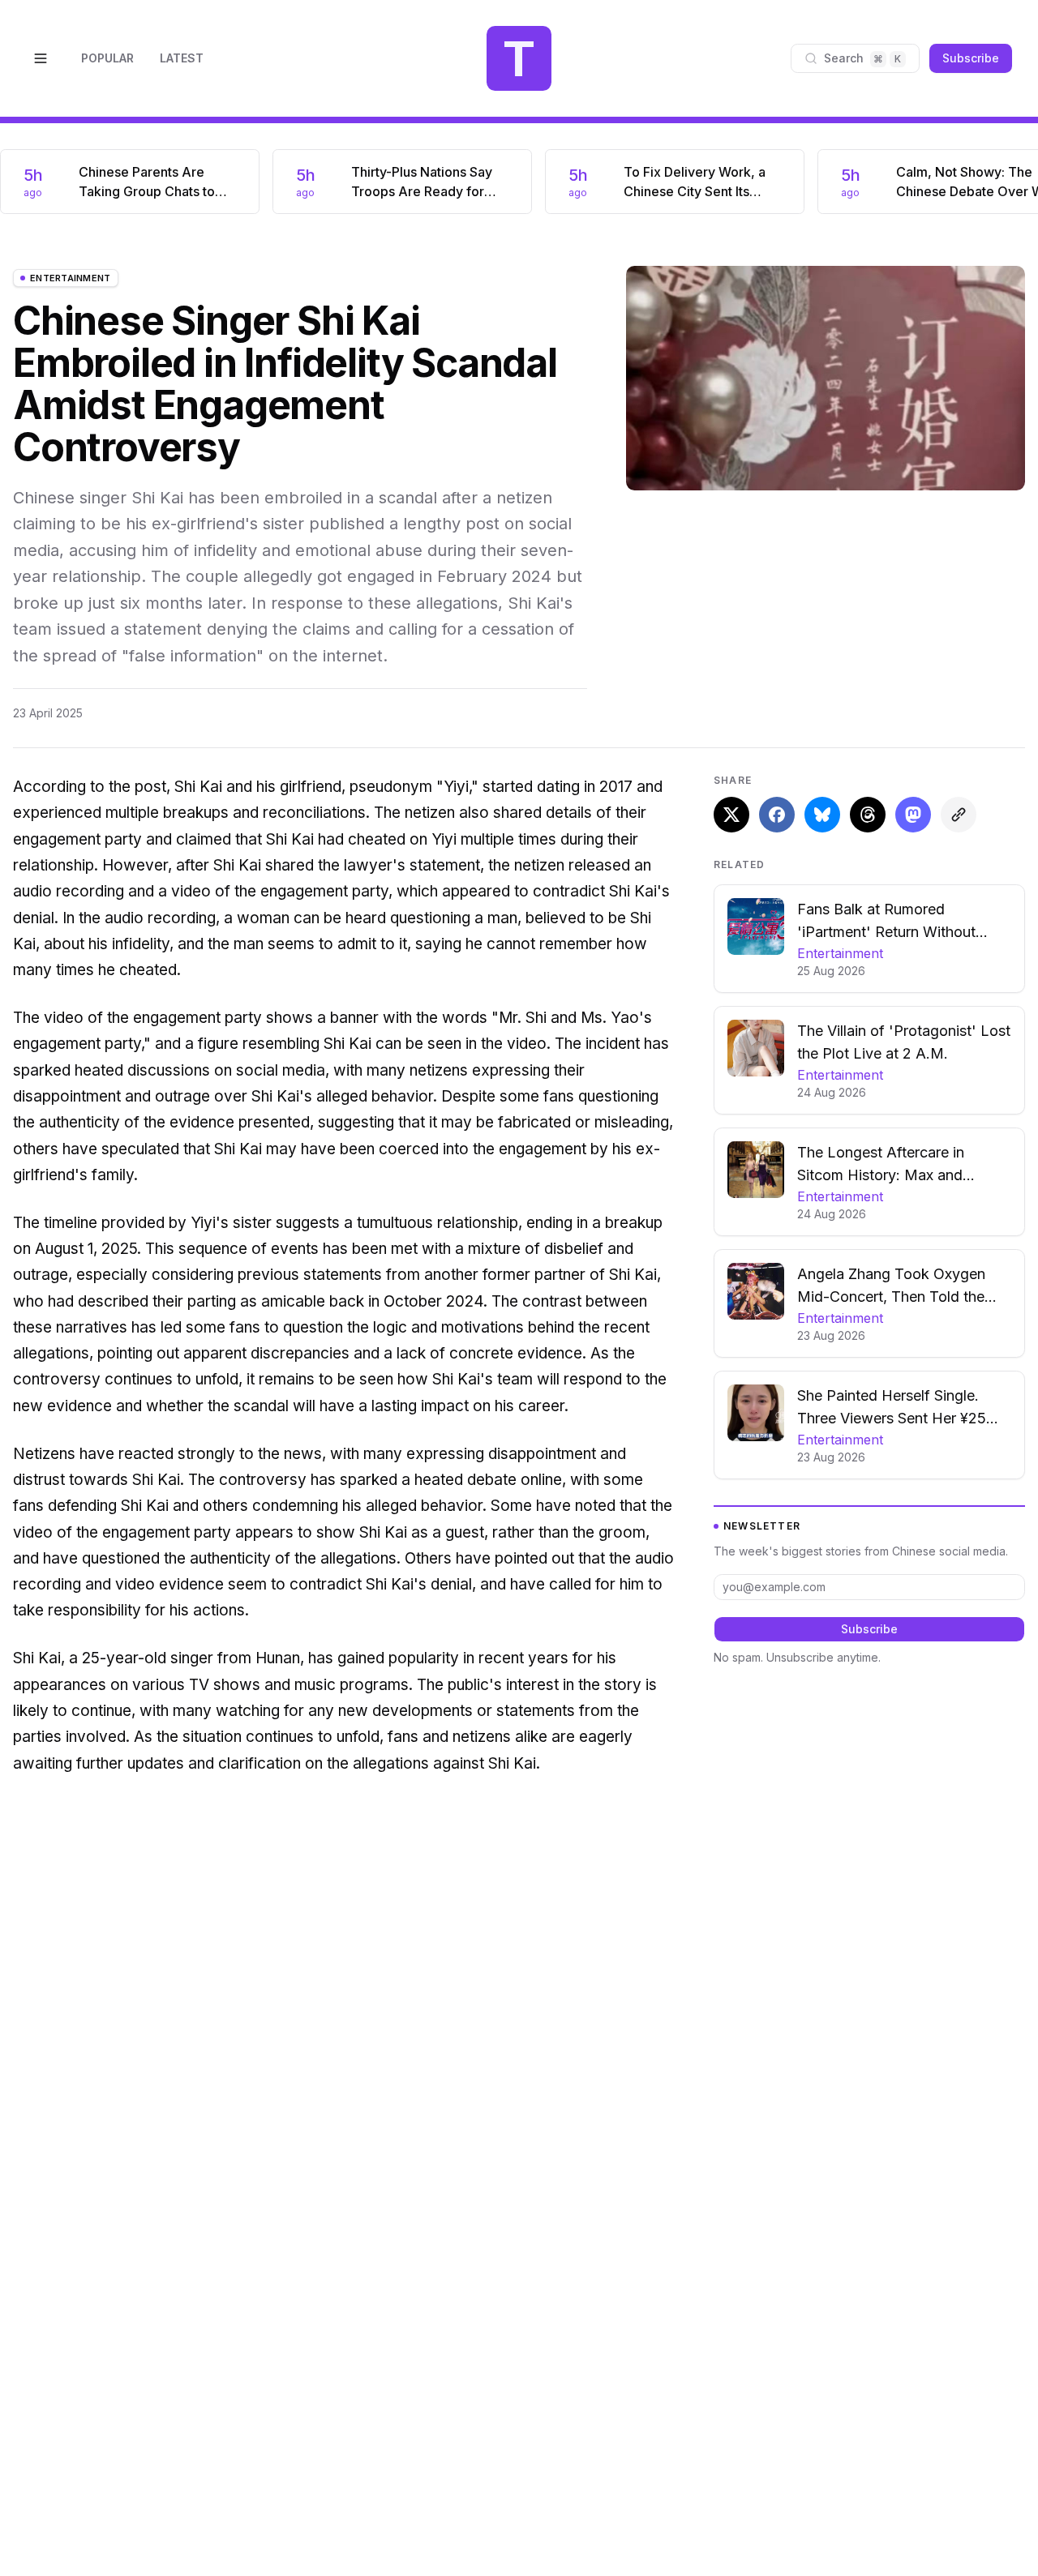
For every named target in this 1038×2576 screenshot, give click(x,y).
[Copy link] (959, 815)
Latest (182, 58)
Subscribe (971, 58)
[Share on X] (731, 815)
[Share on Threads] (868, 815)
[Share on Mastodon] (913, 815)
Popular (107, 58)
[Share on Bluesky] (822, 815)
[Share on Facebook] (777, 815)
